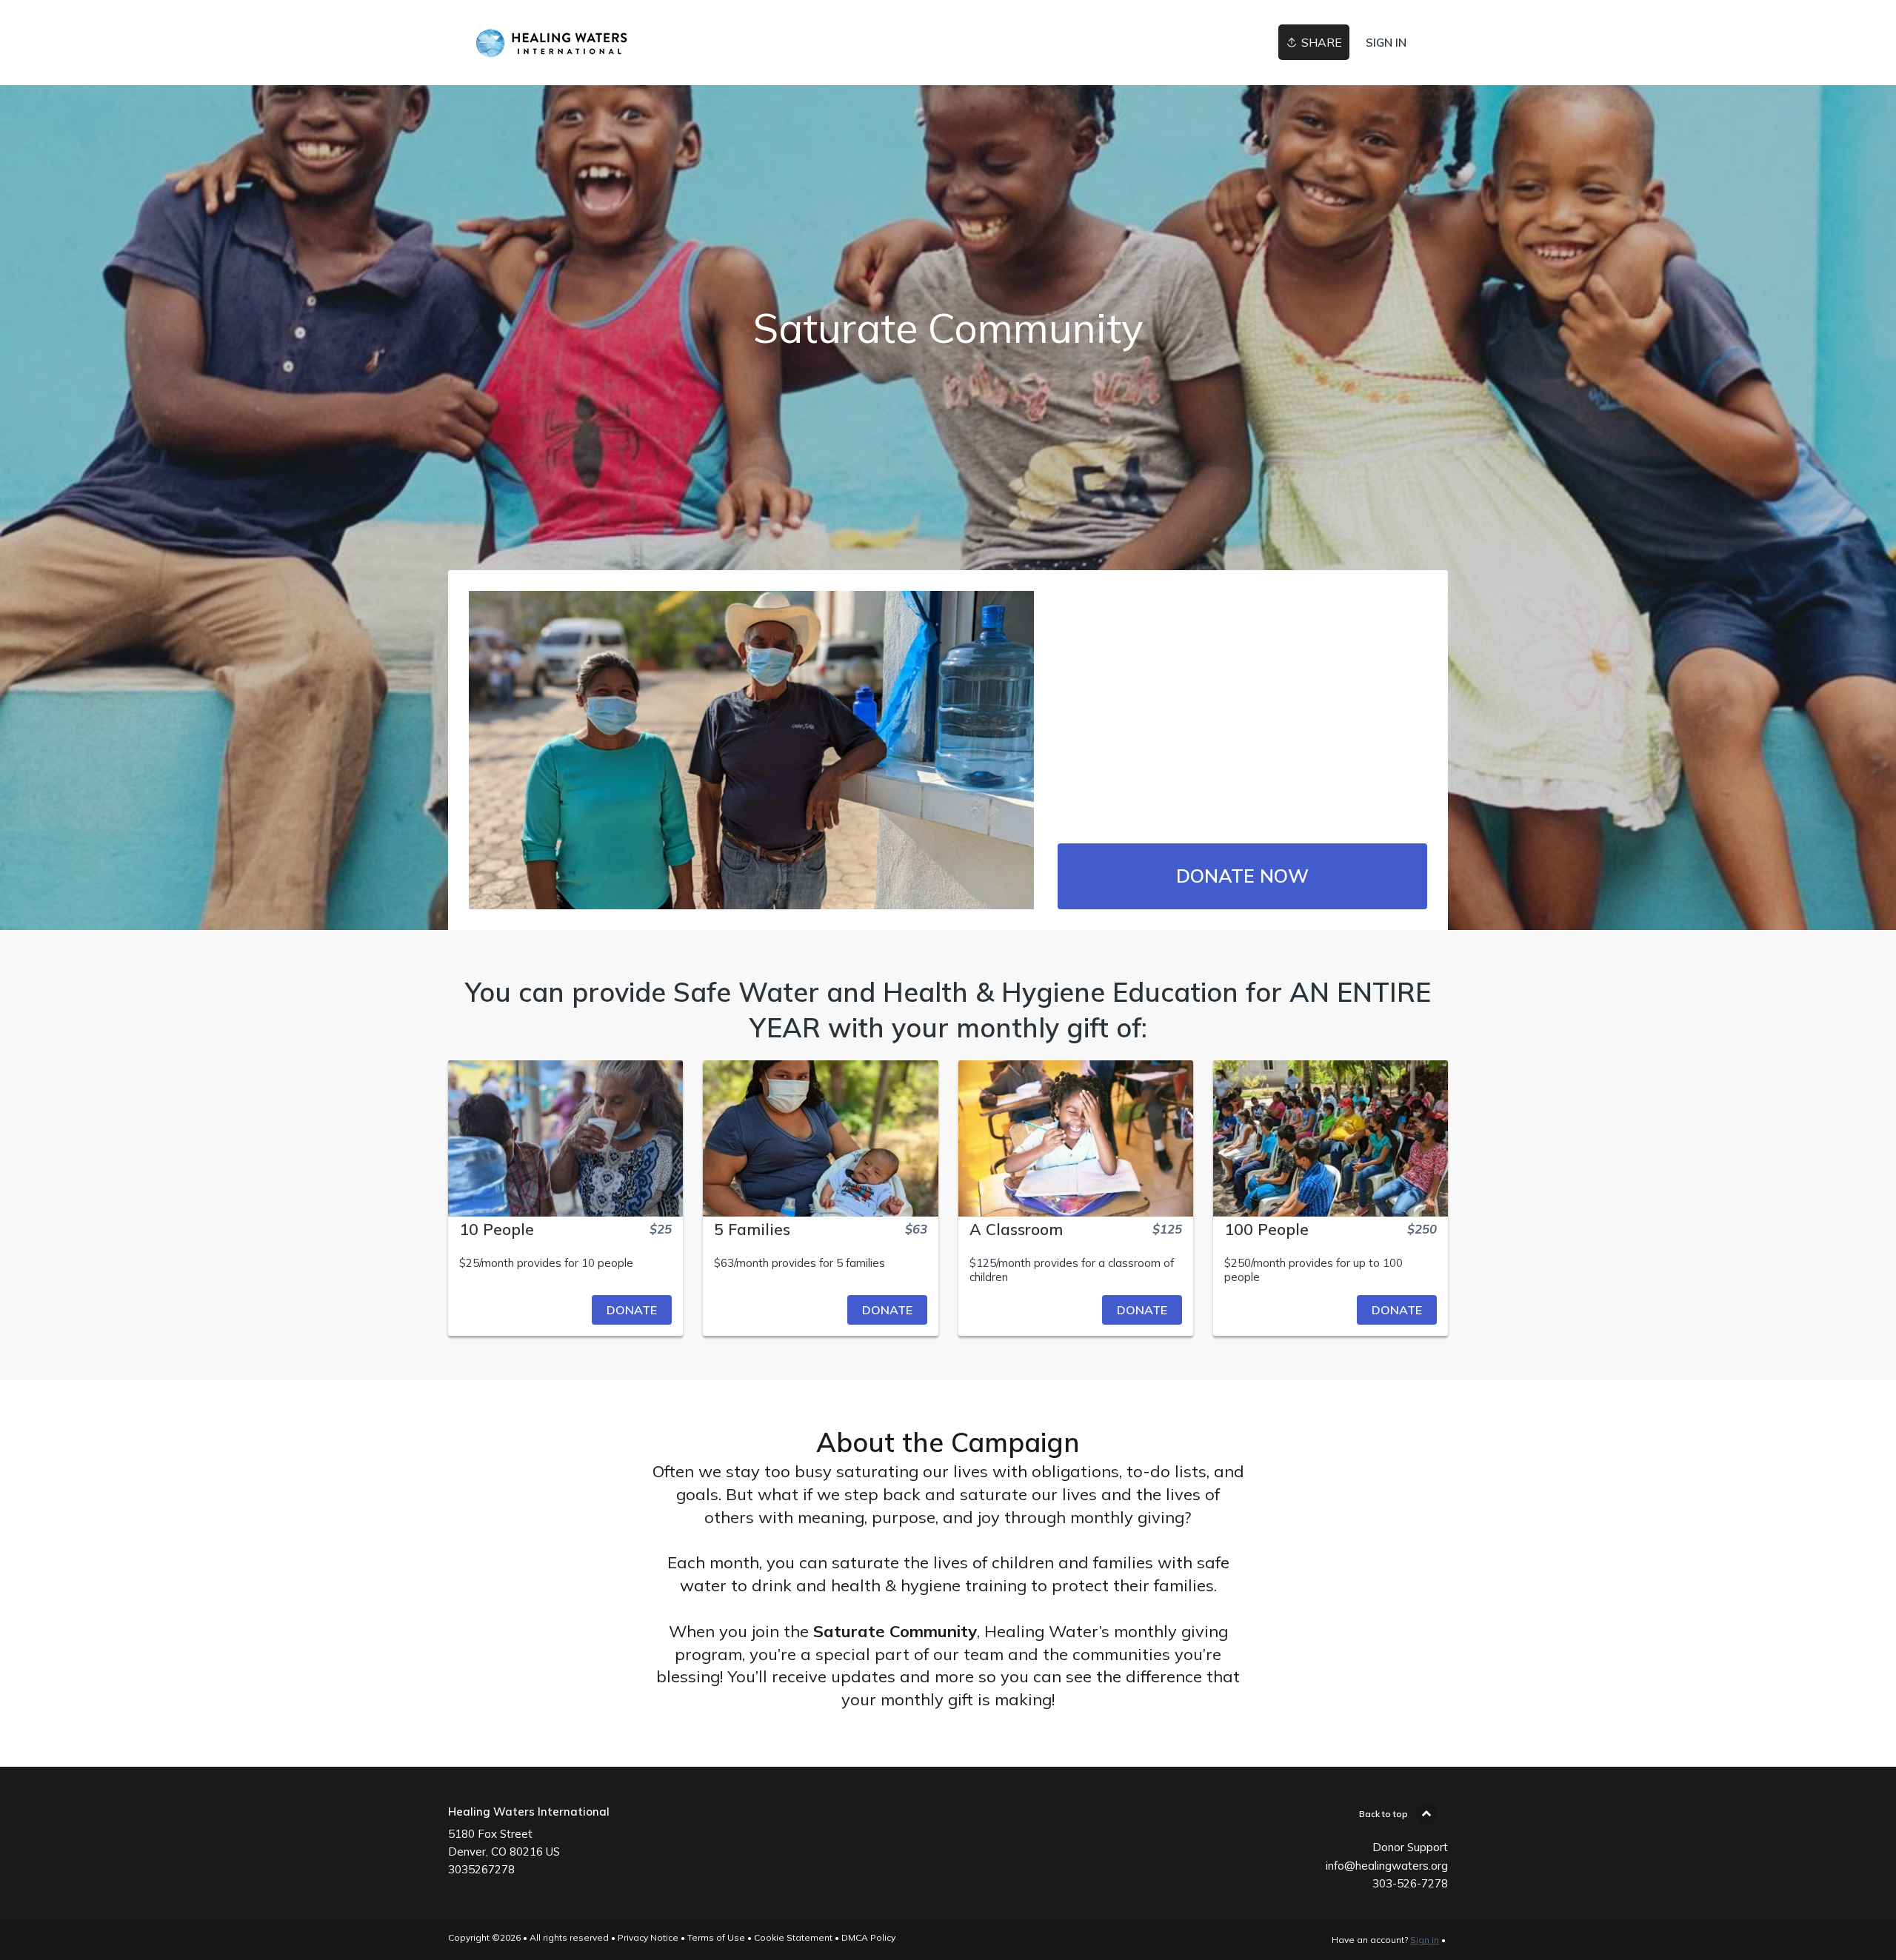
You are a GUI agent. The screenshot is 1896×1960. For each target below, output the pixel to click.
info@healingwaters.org (1387, 1866)
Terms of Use (716, 1937)
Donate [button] (632, 1310)
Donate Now (1242, 876)
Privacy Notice (648, 1937)
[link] (581, 43)
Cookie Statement (793, 1937)
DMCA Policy (868, 1937)
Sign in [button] (1386, 43)
